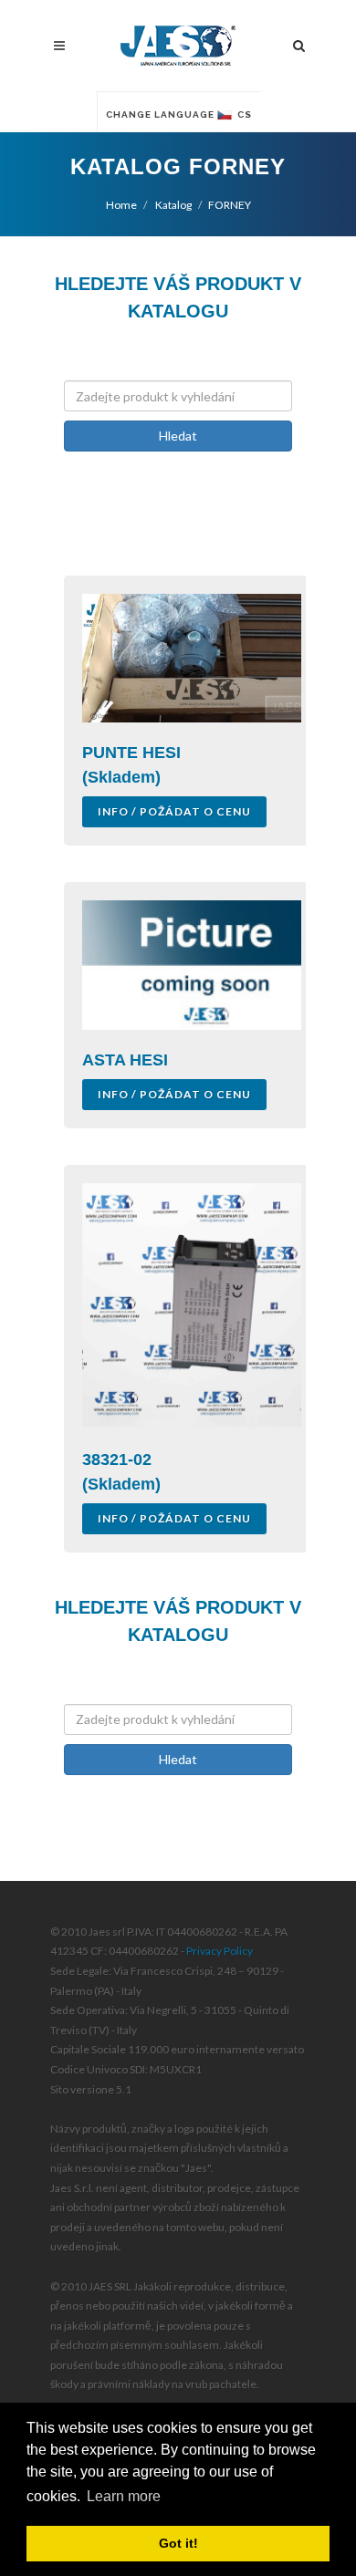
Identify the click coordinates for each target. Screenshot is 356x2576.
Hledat (178, 436)
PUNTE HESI (131, 753)
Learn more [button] (124, 2496)
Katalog (173, 205)
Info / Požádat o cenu (174, 811)
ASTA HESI (125, 1060)
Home (121, 205)
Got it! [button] (178, 2543)
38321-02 (117, 1459)
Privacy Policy (220, 1951)
